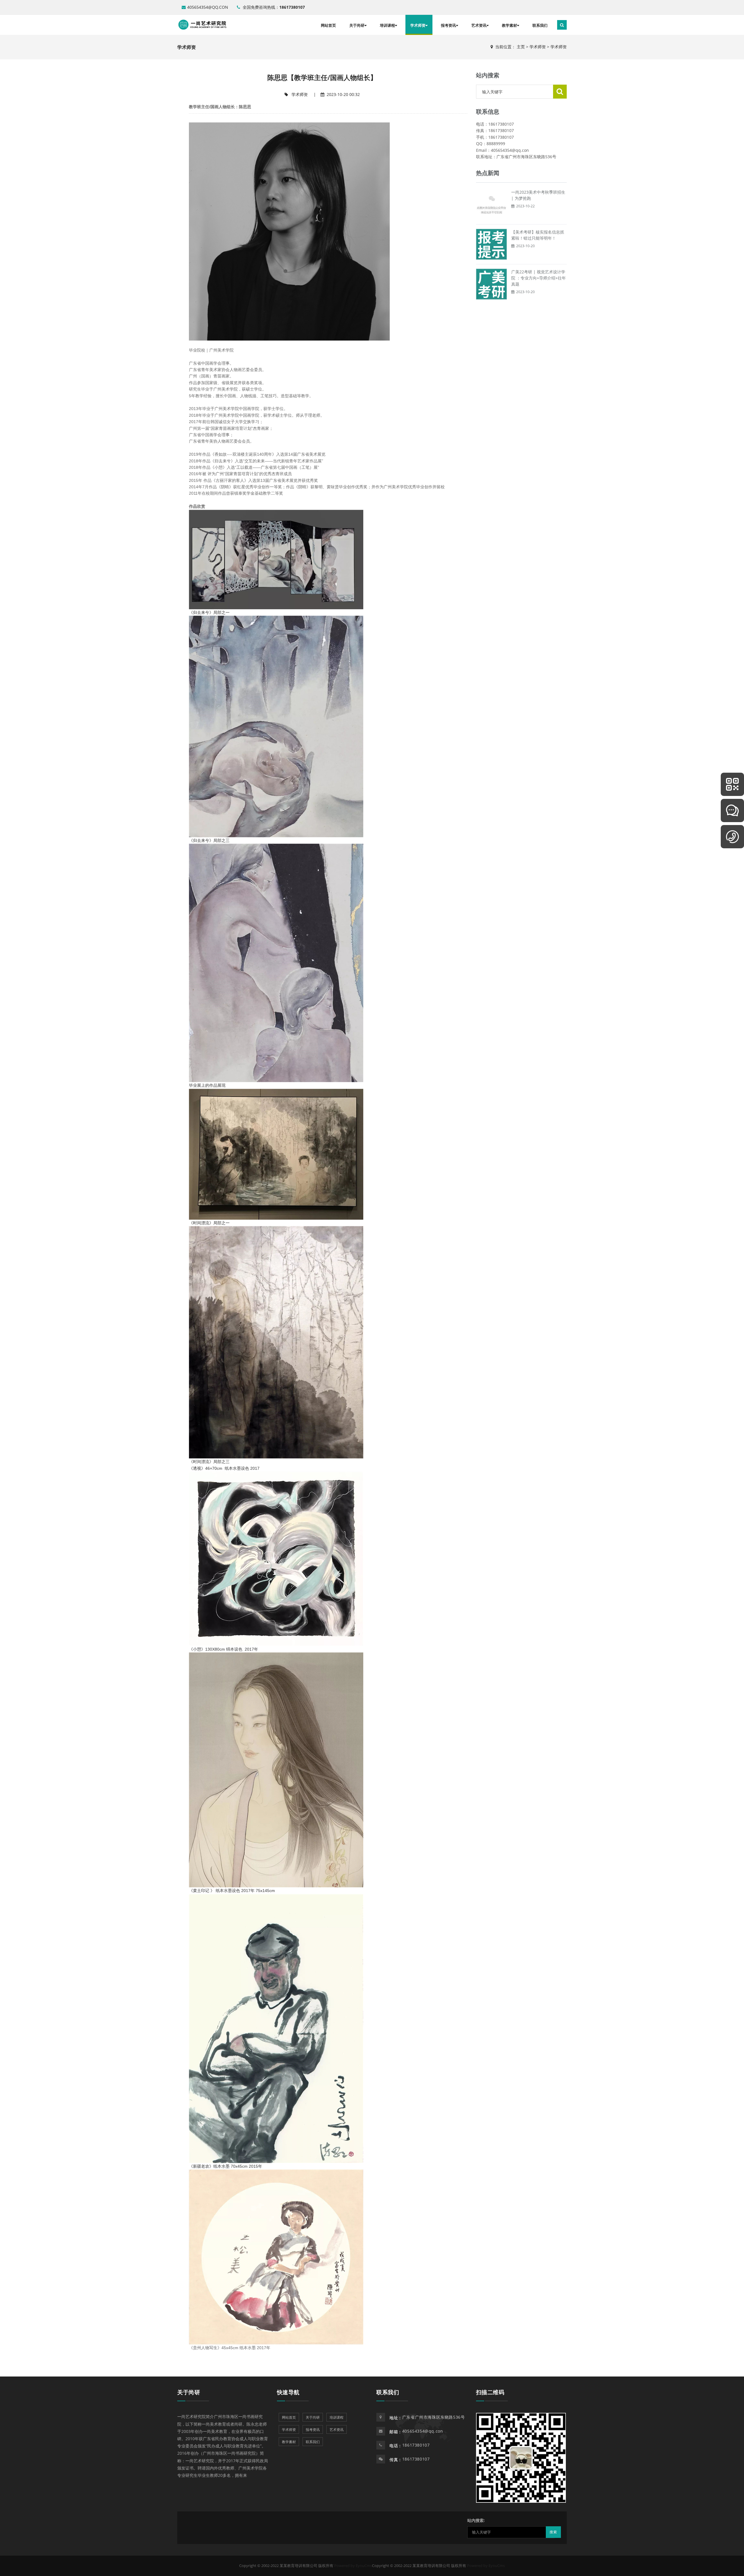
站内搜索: (476, 2520)
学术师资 (418, 25)
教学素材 (509, 25)
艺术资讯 (479, 25)
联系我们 (540, 25)
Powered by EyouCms (353, 2566)
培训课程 (387, 25)
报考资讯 (448, 25)
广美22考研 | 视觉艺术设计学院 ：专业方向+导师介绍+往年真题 (539, 278)
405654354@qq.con (208, 7)
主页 (521, 47)
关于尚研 (357, 25)
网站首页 (328, 25)
